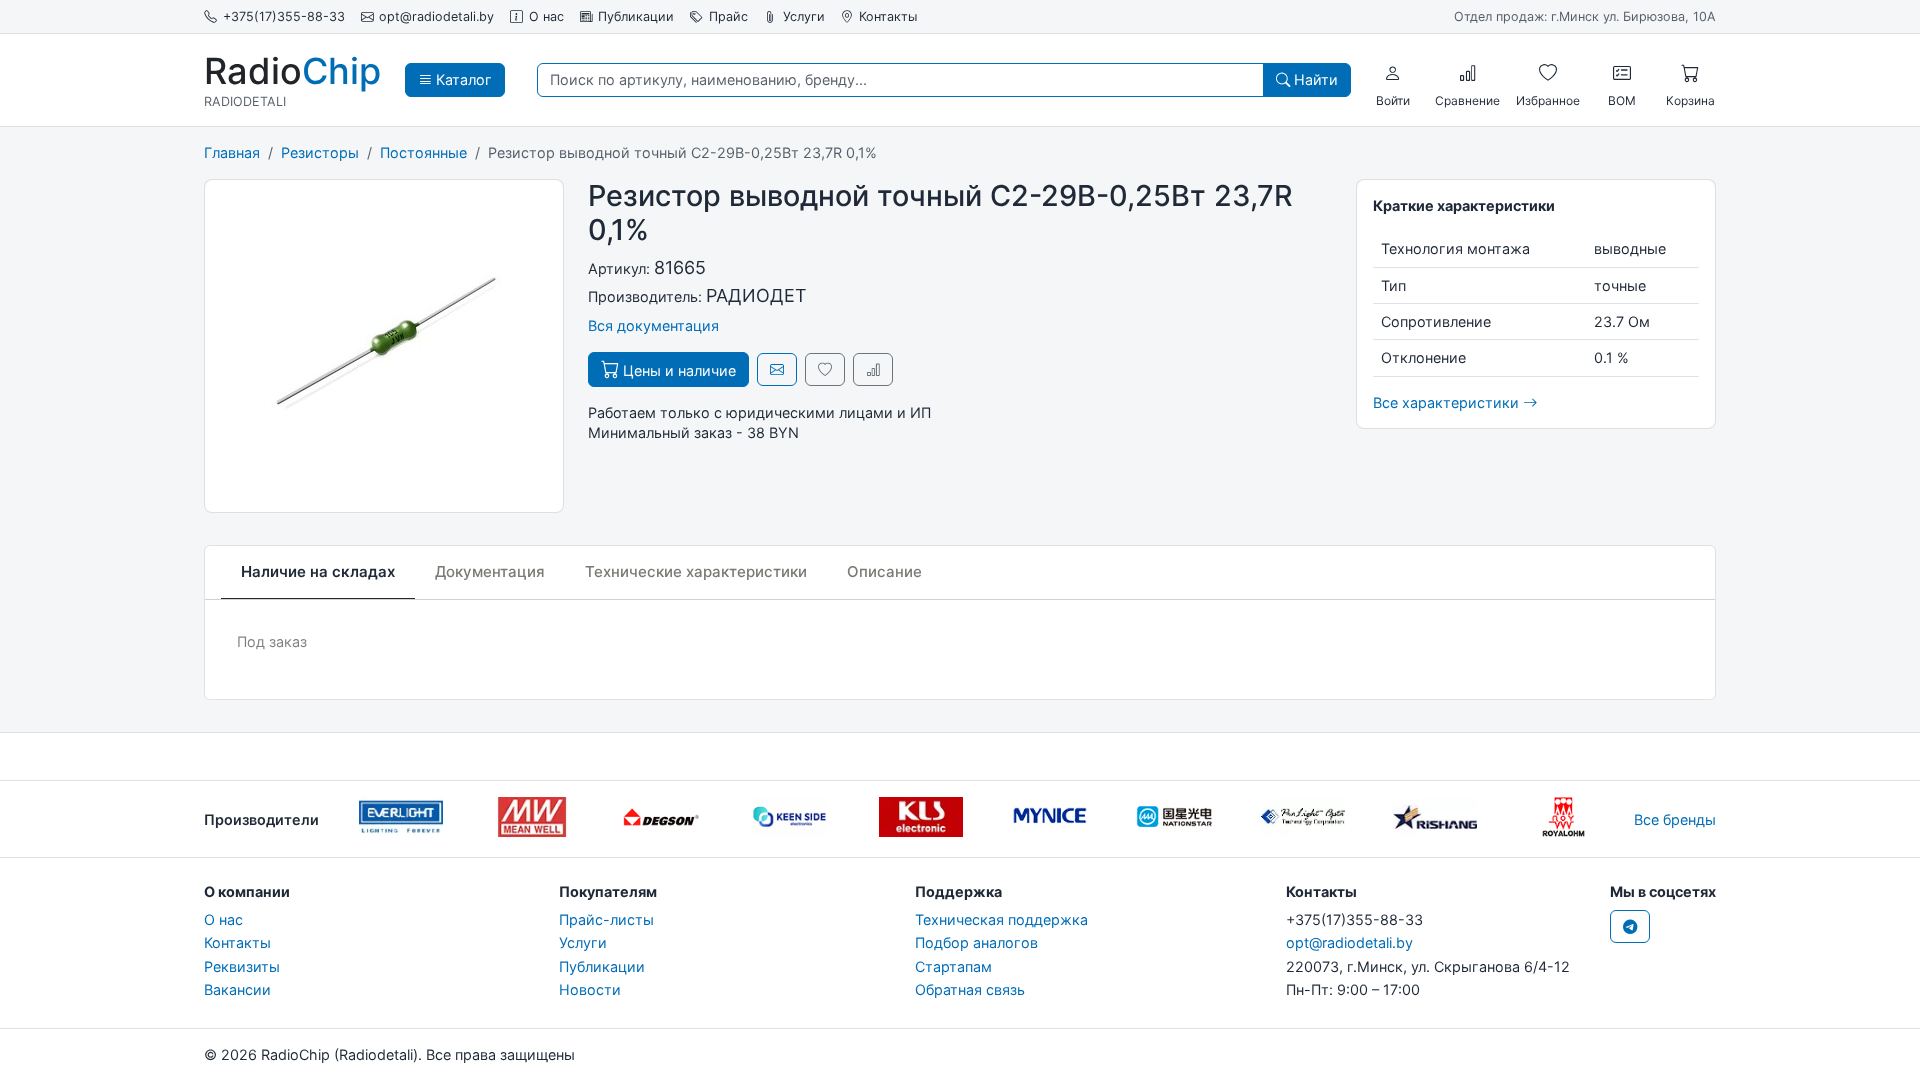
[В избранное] (825, 369)
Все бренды (1675, 819)
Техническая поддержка (1001, 919)
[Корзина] (1690, 73)
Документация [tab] (490, 571)
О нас (546, 16)
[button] (1393, 73)
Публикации (636, 16)
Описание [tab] (884, 571)
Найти (1314, 79)
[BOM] (1622, 73)
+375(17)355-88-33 (284, 16)
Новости (590, 989)
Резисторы (320, 152)
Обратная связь (970, 989)
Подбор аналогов (976, 942)
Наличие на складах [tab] (318, 571)
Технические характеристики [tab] (696, 571)
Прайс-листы (606, 919)
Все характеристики (1448, 402)
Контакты (888, 16)
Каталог (462, 79)
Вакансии (237, 989)
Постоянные (423, 152)
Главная (232, 152)
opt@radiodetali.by (436, 16)
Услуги (804, 16)
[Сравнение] (1468, 73)
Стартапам (953, 966)
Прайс (728, 16)
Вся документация (653, 325)
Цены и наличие (677, 370)
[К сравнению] (873, 369)
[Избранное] (1548, 73)
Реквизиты (242, 966)
